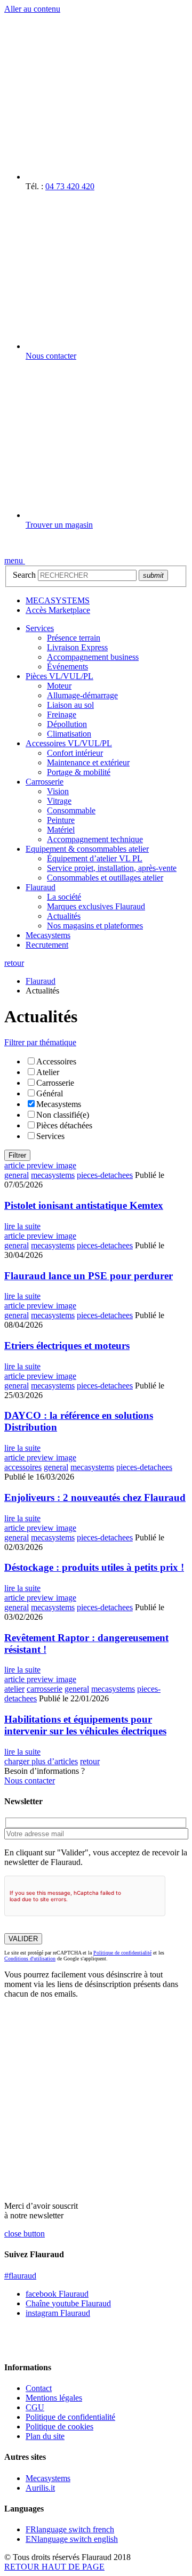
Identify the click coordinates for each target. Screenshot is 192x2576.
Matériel (61, 830)
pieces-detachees (105, 1175)
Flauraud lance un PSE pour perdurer (89, 1276)
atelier (14, 1689)
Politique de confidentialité (122, 1953)
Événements (67, 667)
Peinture (61, 820)
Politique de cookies (59, 2426)
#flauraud (20, 2276)
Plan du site (45, 2436)
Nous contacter (51, 356)
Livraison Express (77, 647)
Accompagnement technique (95, 839)
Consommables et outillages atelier (105, 878)
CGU (35, 2407)
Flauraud (41, 887)
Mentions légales (54, 2398)
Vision (58, 791)
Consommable (71, 810)
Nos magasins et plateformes (95, 926)
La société (64, 897)
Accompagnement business (93, 657)
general (17, 1175)
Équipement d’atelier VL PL (95, 858)
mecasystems (53, 1175)
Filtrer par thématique (40, 1042)
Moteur (59, 686)
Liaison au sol (70, 705)
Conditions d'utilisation (30, 1959)
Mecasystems (48, 935)
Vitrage (59, 801)
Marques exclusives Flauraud (96, 906)
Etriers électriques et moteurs (67, 1346)
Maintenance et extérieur (88, 762)
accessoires (23, 1467)
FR (70, 2529)
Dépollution (67, 724)
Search (24, 575)
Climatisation (69, 734)
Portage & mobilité (79, 772)
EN (72, 2539)
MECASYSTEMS (58, 600)
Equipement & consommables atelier (87, 849)
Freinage (62, 714)
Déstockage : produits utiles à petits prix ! (94, 1567)
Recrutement (47, 945)
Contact (39, 2388)
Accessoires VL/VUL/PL (69, 743)
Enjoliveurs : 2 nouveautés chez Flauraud (95, 1497)
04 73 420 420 (70, 186)
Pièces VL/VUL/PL (59, 676)
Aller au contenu (32, 9)
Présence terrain (74, 638)
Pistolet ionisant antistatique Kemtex (84, 1205)
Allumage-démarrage (82, 695)
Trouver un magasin (59, 525)
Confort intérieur (75, 753)
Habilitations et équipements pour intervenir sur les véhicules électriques (85, 1725)
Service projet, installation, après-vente (112, 868)
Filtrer (17, 1155)
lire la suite (22, 1226)
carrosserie (45, 1689)
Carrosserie (45, 782)
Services (40, 628)
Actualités (64, 916)
